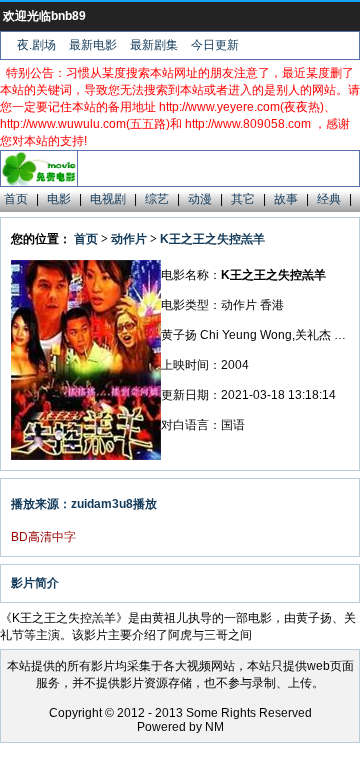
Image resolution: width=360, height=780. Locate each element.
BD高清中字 (43, 537)
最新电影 (93, 45)
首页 (16, 199)
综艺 (157, 199)
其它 (243, 199)
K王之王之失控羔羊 (212, 239)
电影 (59, 199)
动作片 (129, 239)
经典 (329, 199)
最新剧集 (154, 45)
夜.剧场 (36, 45)
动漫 (200, 199)
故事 (286, 199)
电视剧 (108, 199)
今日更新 (215, 45)
